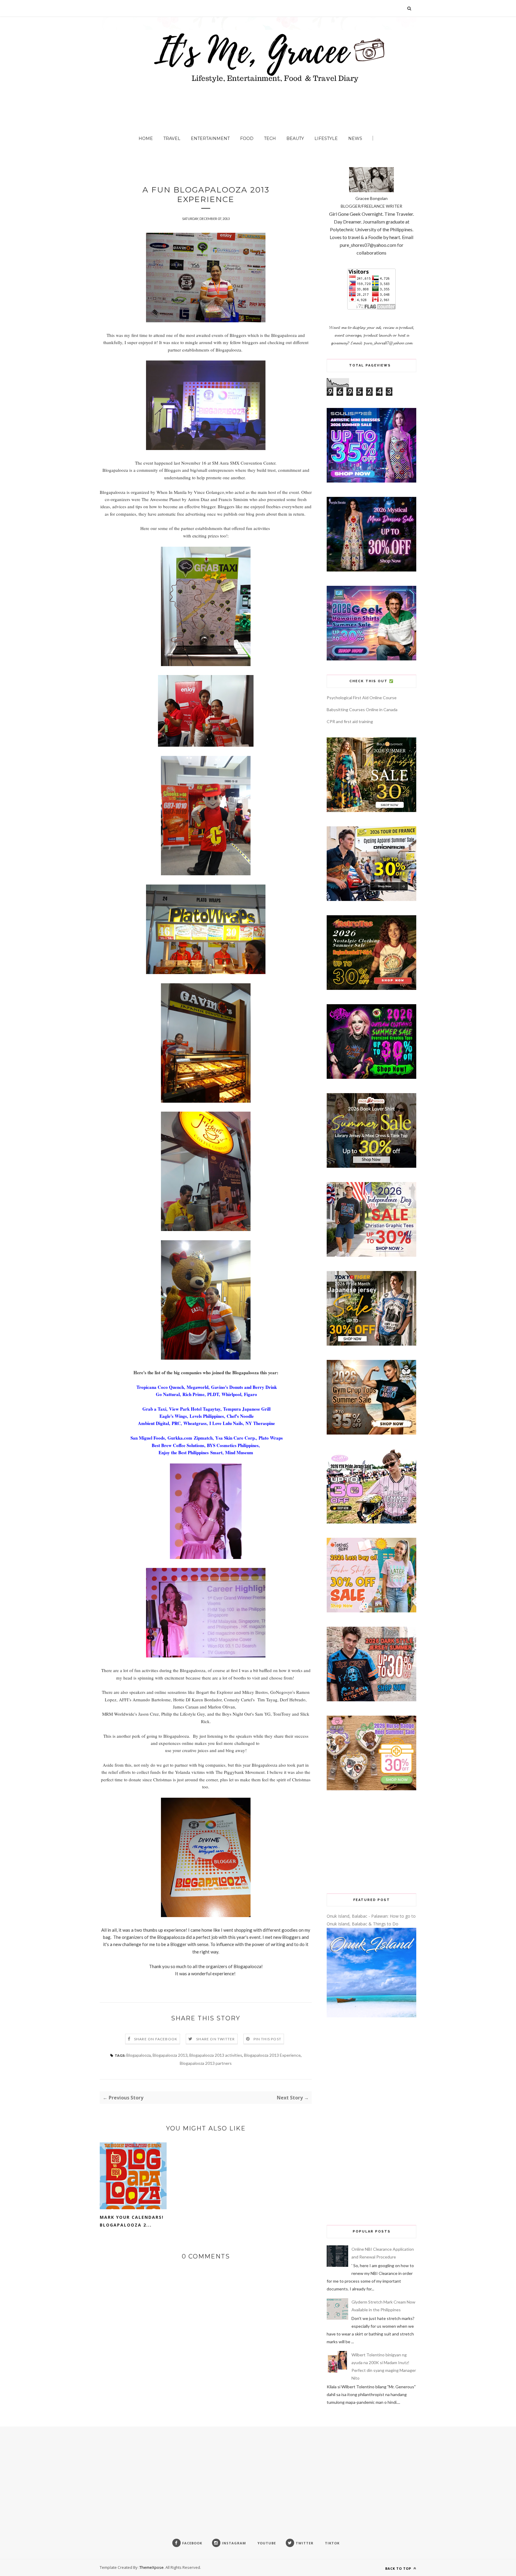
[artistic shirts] (371, 481)
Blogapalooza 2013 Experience (272, 2055)
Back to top (399, 2568)
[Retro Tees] (371, 988)
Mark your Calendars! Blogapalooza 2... (132, 2221)
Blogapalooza (139, 2055)
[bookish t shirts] (371, 1166)
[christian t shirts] (371, 1255)
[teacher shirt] (371, 1611)
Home (146, 138)
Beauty (295, 138)
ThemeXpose (152, 2567)
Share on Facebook (156, 2039)
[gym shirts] (371, 1433)
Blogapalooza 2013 (170, 2055)
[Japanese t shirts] (371, 1344)
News (355, 138)
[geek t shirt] (371, 659)
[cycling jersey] (371, 899)
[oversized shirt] (371, 810)
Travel (172, 138)
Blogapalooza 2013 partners (206, 2063)
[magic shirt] (371, 570)
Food (247, 138)
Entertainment (210, 138)
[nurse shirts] (371, 1789)
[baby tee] (371, 1522)
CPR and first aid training (350, 721)
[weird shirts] (371, 1077)
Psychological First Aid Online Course (362, 698)
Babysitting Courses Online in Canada (362, 710)
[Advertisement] (371, 1842)
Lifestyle (326, 138)
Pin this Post (268, 2039)
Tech (270, 138)
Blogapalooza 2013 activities (216, 2055)
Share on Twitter (215, 2039)
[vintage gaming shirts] (371, 1700)
